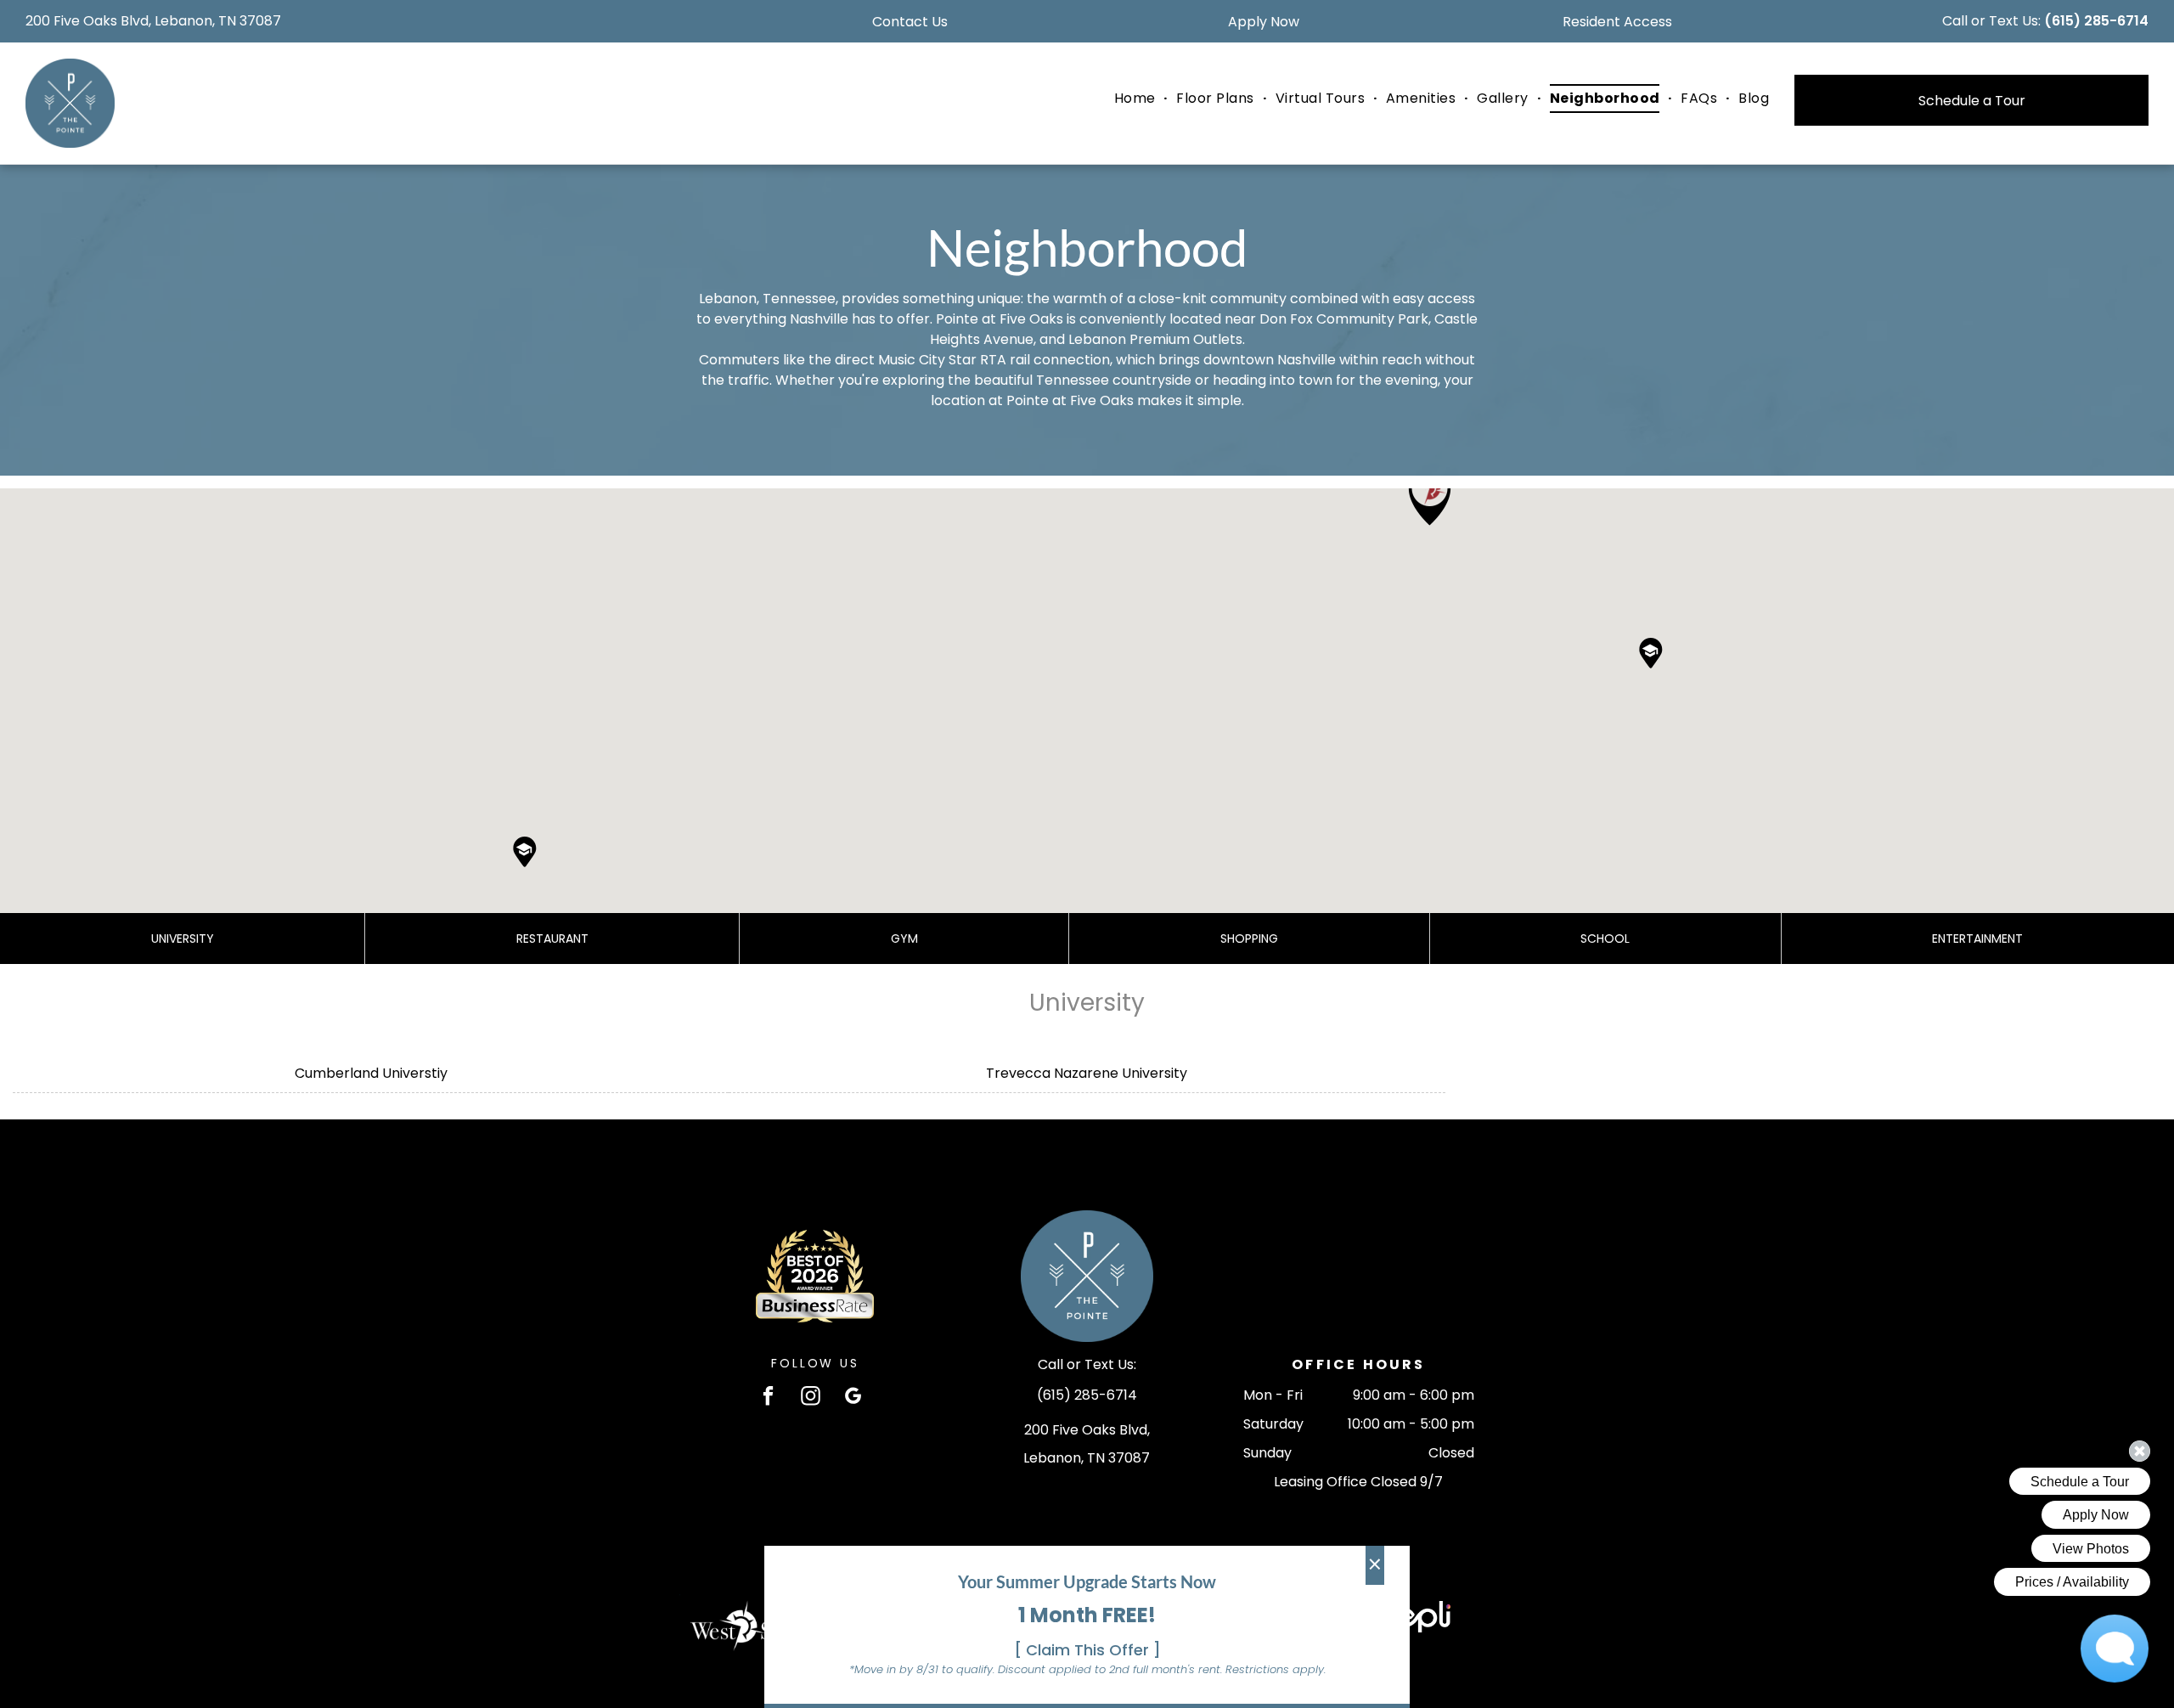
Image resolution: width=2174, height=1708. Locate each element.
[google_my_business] (853, 1398)
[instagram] (811, 1398)
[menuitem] (1137, 99)
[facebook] (768, 1398)
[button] (1430, 496)
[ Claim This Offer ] (1087, 1650)
